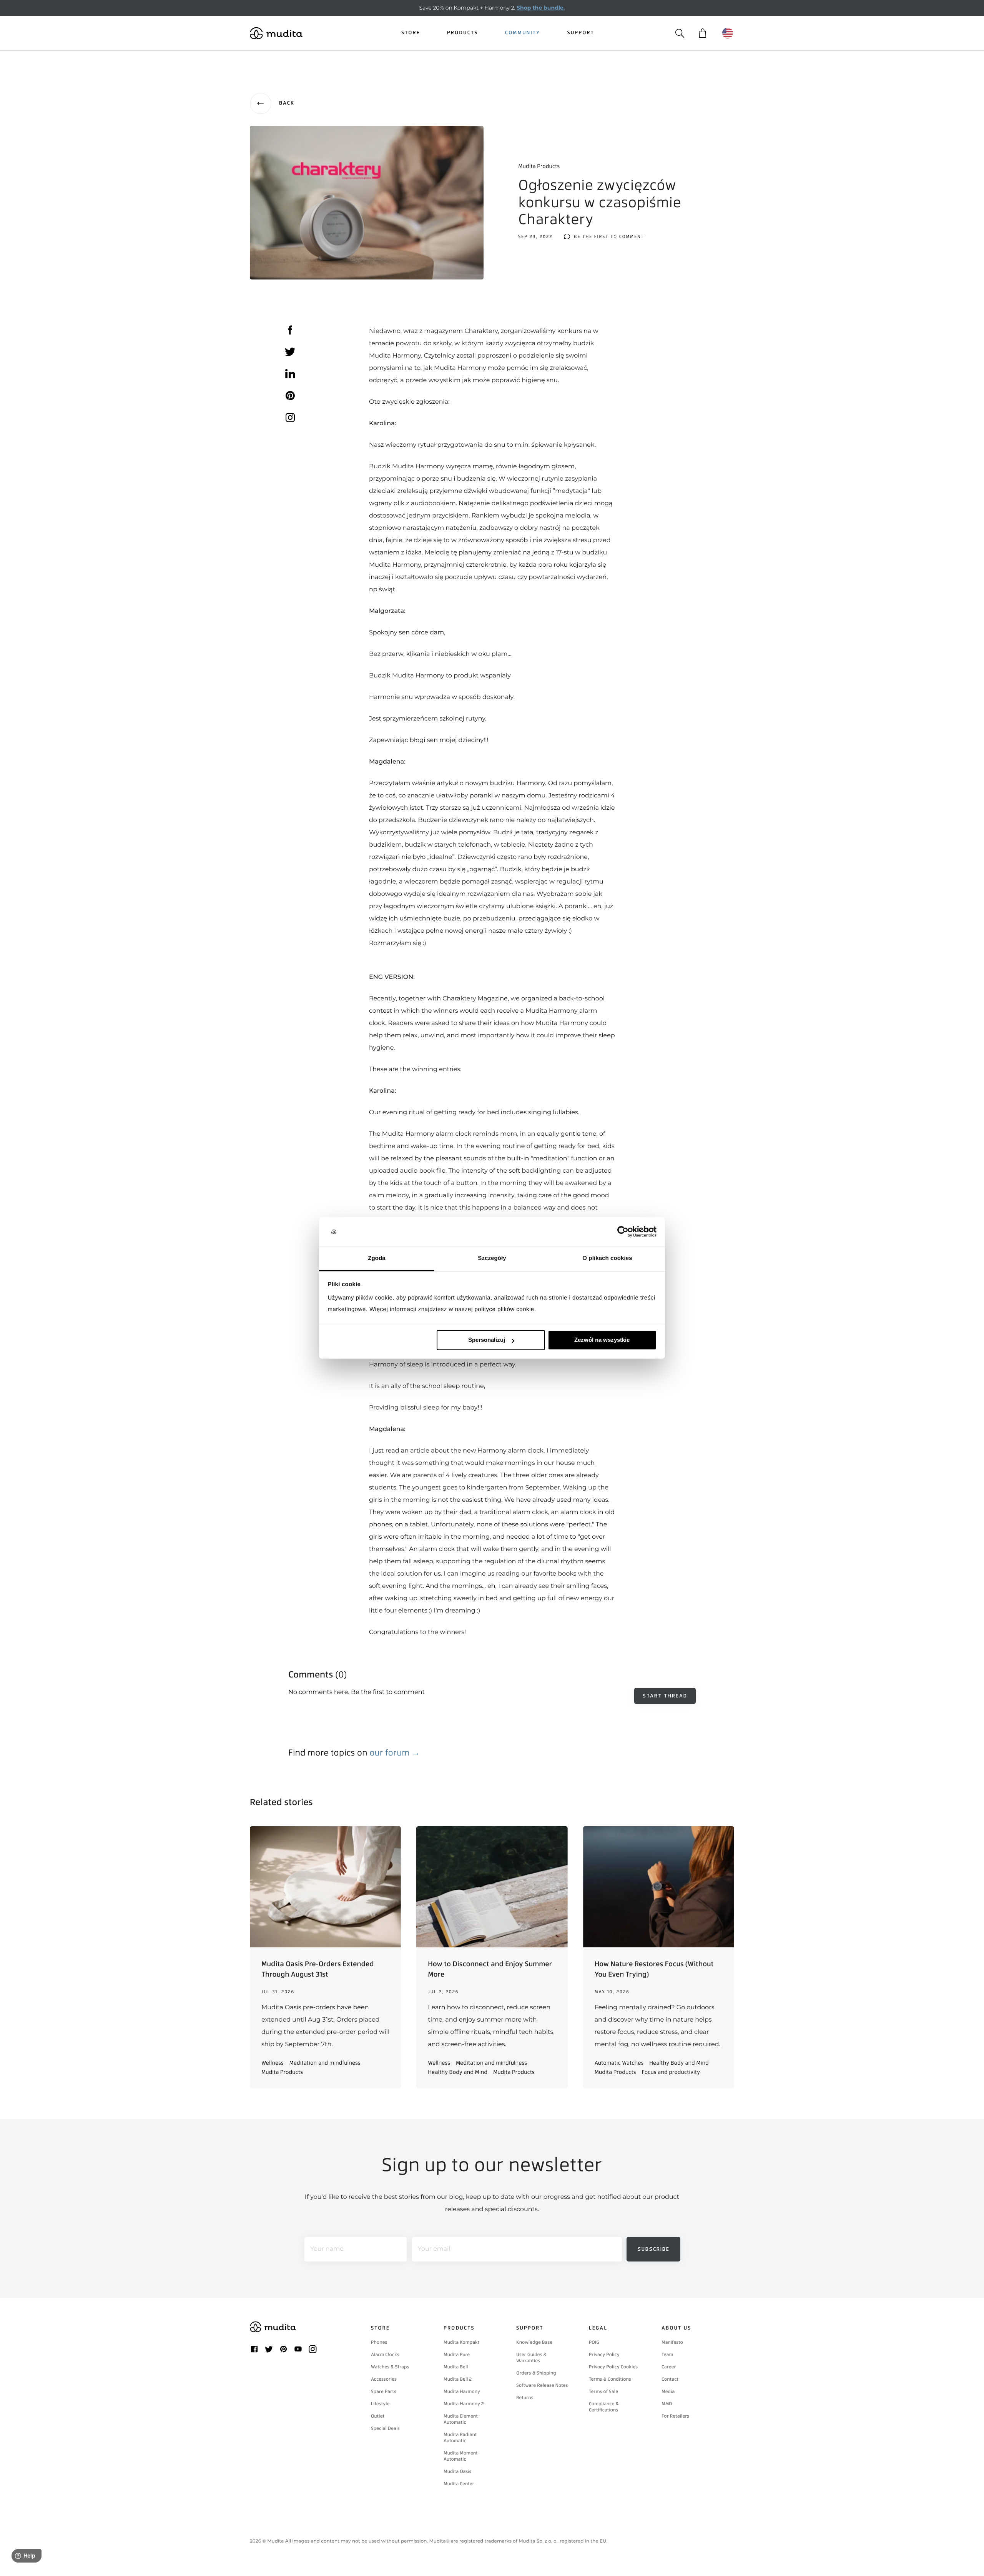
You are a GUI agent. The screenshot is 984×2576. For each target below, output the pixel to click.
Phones (379, 2342)
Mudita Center (459, 2484)
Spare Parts (384, 2391)
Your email (434, 2249)
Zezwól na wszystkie (602, 1340)
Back (287, 103)
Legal (598, 2328)
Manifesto (672, 2342)
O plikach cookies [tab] (607, 1258)
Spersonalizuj (487, 1340)
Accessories (384, 2379)
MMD (667, 2404)
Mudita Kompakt (462, 2342)
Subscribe (654, 2249)
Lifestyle (380, 2404)
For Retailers (675, 2416)
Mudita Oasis (457, 2471)
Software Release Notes (542, 2385)
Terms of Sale (603, 2391)
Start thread (665, 1696)
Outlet (378, 2416)
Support (581, 33)
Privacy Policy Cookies (613, 2367)
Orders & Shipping (536, 2373)
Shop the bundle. (541, 8)
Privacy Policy (604, 2355)
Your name (327, 2249)
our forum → (395, 1753)
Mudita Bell (456, 2367)
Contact (670, 2379)
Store (411, 33)
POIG (594, 2342)
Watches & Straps (390, 2367)
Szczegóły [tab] (492, 1258)
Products (463, 33)
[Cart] (702, 33)
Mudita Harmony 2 (464, 2404)
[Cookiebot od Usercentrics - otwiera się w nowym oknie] (623, 1232)
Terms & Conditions (610, 2379)
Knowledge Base (534, 2342)
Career (669, 2367)
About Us (676, 2328)
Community (523, 33)
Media (668, 2391)
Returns (525, 2398)
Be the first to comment (609, 237)
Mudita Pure (457, 2355)
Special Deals (385, 2428)
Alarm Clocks (385, 2355)
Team (667, 2355)
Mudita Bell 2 (458, 2379)
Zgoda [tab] (377, 1258)
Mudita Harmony (462, 2391)
